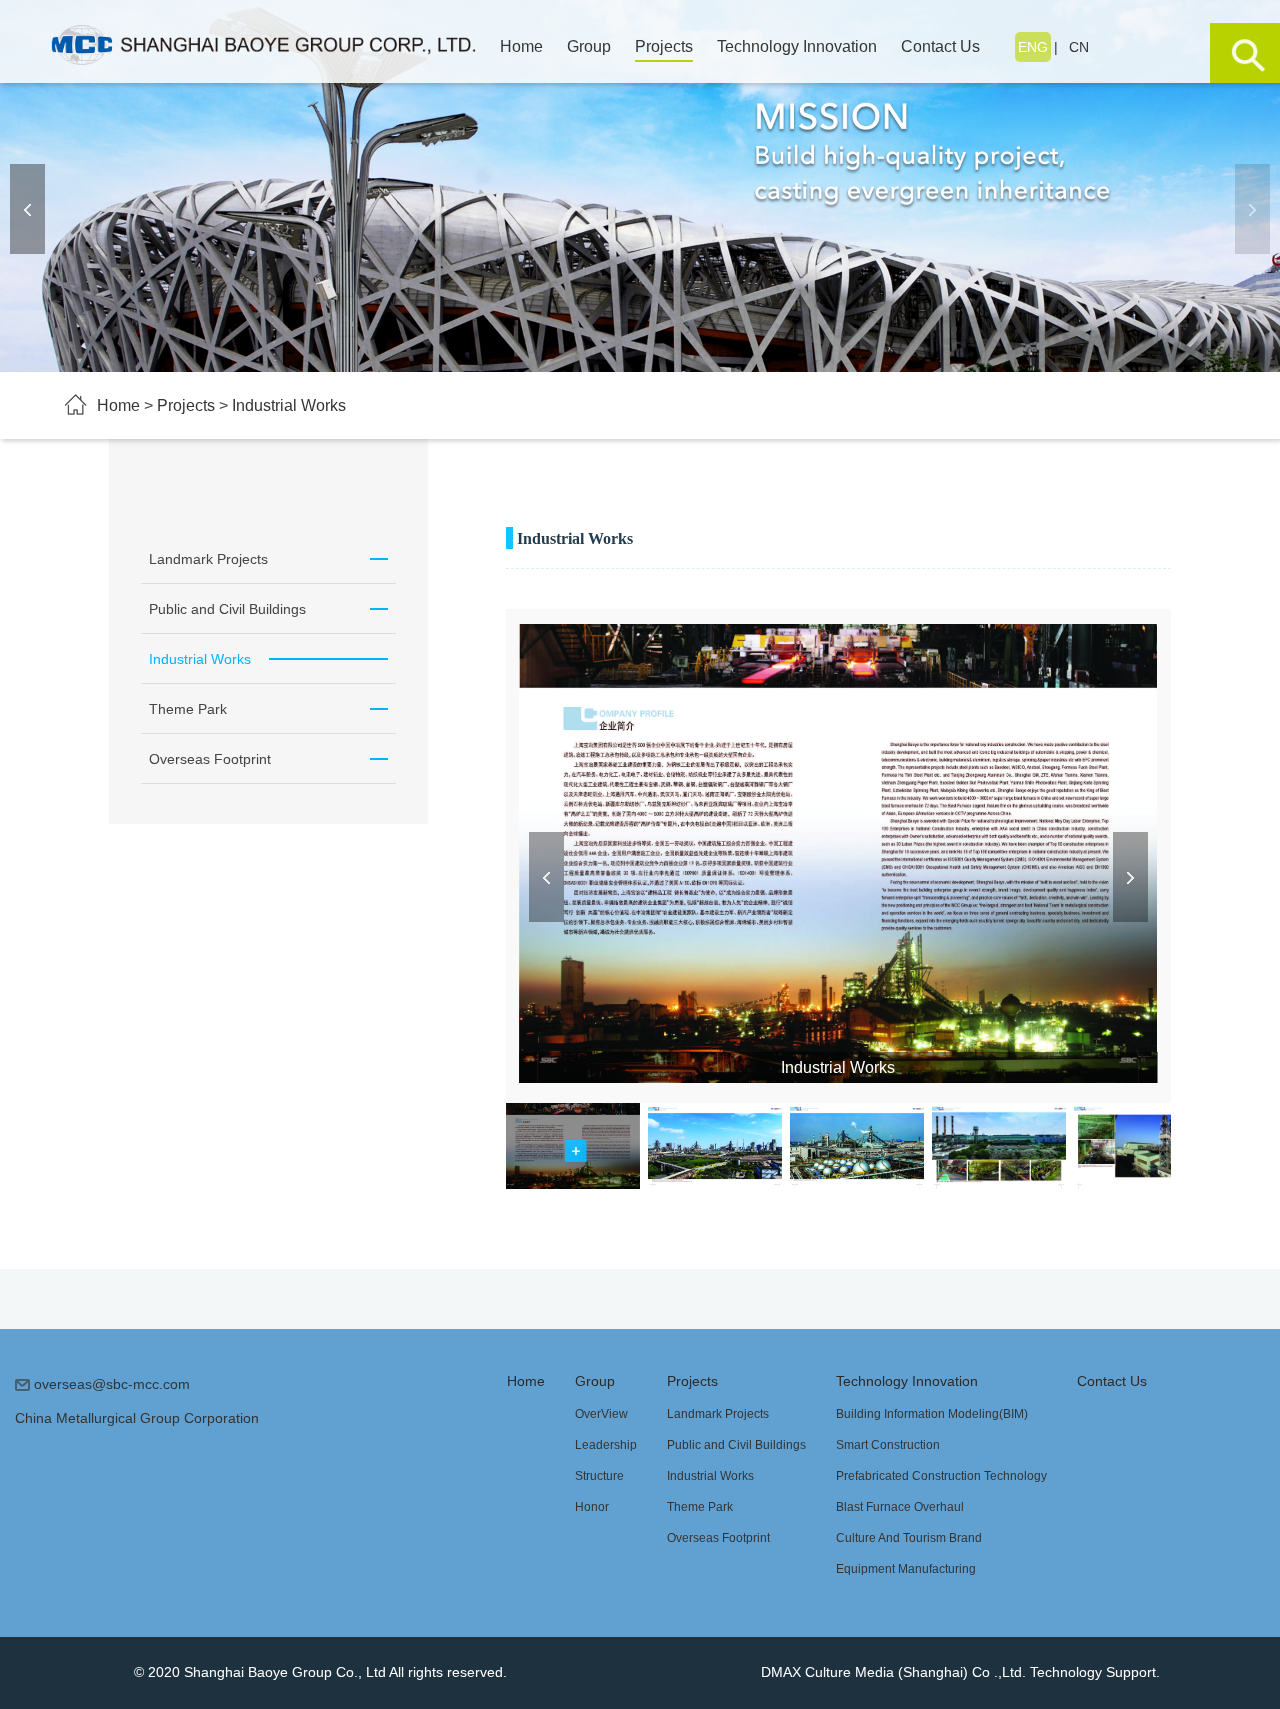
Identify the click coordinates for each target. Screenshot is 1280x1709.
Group (595, 1381)
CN (1079, 47)
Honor (592, 1507)
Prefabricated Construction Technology (941, 1476)
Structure (599, 1476)
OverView (601, 1414)
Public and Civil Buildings (736, 1445)
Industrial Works (710, 1476)
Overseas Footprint (718, 1538)
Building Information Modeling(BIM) (932, 1414)
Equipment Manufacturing (906, 1569)
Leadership (606, 1445)
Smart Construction (888, 1445)
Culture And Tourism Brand (909, 1538)
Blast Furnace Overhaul (900, 1507)
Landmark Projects (718, 1414)
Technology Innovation (907, 1381)
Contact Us (1112, 1381)
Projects (692, 1381)
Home (526, 1381)
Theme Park (700, 1507)
